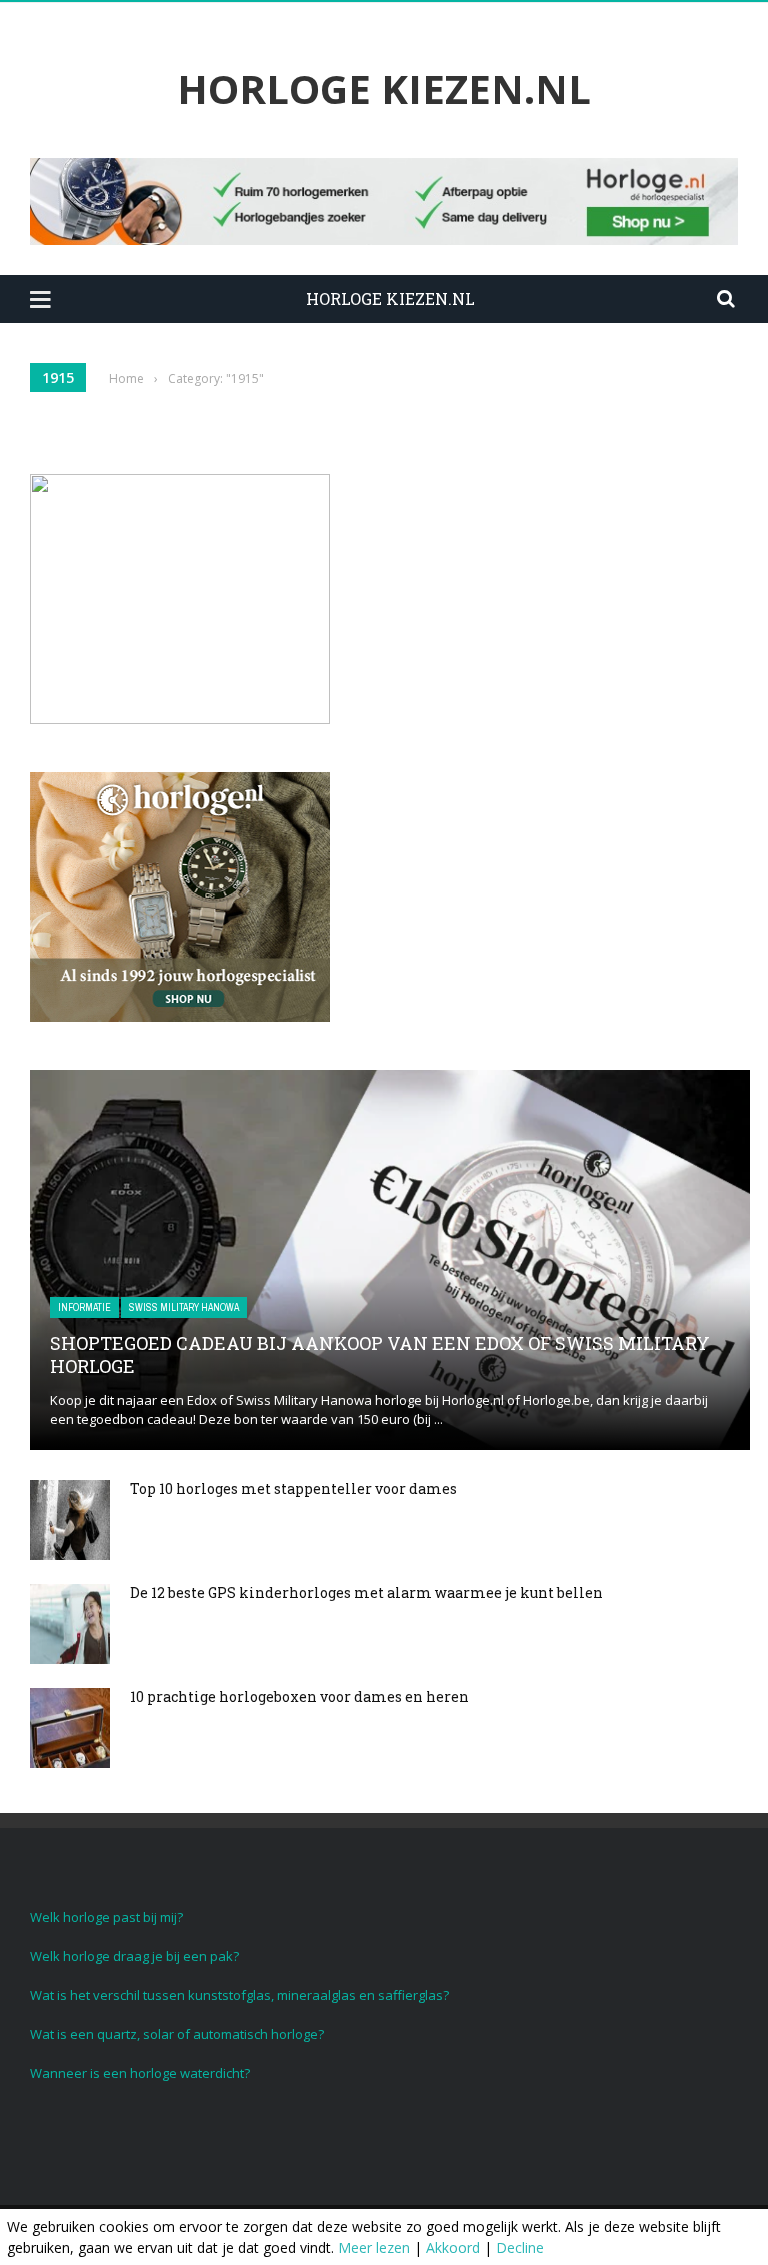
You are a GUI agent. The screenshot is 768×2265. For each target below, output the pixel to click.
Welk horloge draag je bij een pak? (134, 1956)
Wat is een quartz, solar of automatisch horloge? (177, 2034)
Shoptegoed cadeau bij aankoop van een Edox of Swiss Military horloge (380, 1354)
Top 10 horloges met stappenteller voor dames (293, 1488)
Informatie (84, 1307)
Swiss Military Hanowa (184, 1307)
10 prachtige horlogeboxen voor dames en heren (299, 1696)
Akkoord (453, 2247)
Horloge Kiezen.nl (384, 89)
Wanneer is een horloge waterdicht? (140, 2073)
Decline (520, 2247)
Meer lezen (374, 2247)
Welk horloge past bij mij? (106, 1917)
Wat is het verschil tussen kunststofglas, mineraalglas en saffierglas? (239, 1995)
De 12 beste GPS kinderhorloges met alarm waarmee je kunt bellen (366, 1592)
